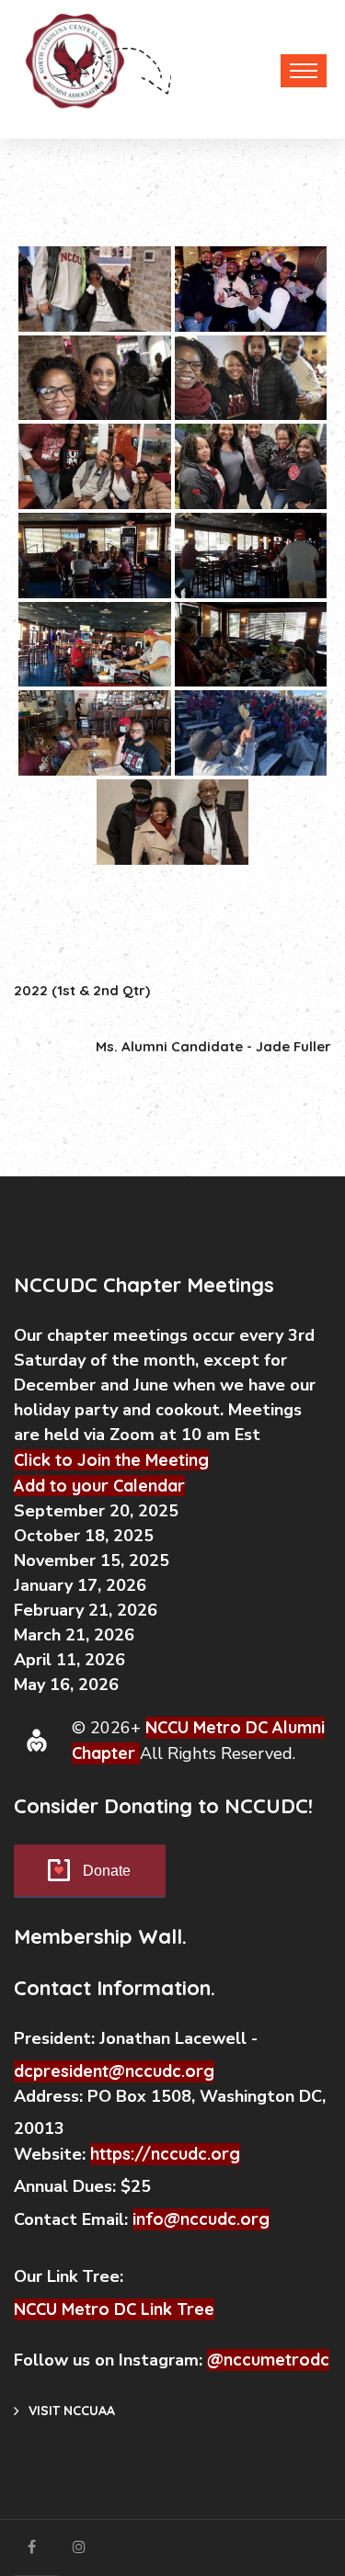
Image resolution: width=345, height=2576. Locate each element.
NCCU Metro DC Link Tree (114, 2309)
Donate (107, 1871)
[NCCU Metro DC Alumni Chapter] (72, 66)
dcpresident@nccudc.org (114, 2071)
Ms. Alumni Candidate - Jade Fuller (213, 1046)
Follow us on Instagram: (110, 2360)
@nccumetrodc (268, 2360)
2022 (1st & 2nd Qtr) (82, 990)
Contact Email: (73, 2219)
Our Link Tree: (71, 2276)
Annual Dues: (65, 2186)
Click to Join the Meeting (111, 1460)
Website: (52, 2154)
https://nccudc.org (165, 2154)
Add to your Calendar (99, 1486)
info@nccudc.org (201, 2219)
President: (54, 2038)
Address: (51, 2096)
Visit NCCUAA (72, 2411)
